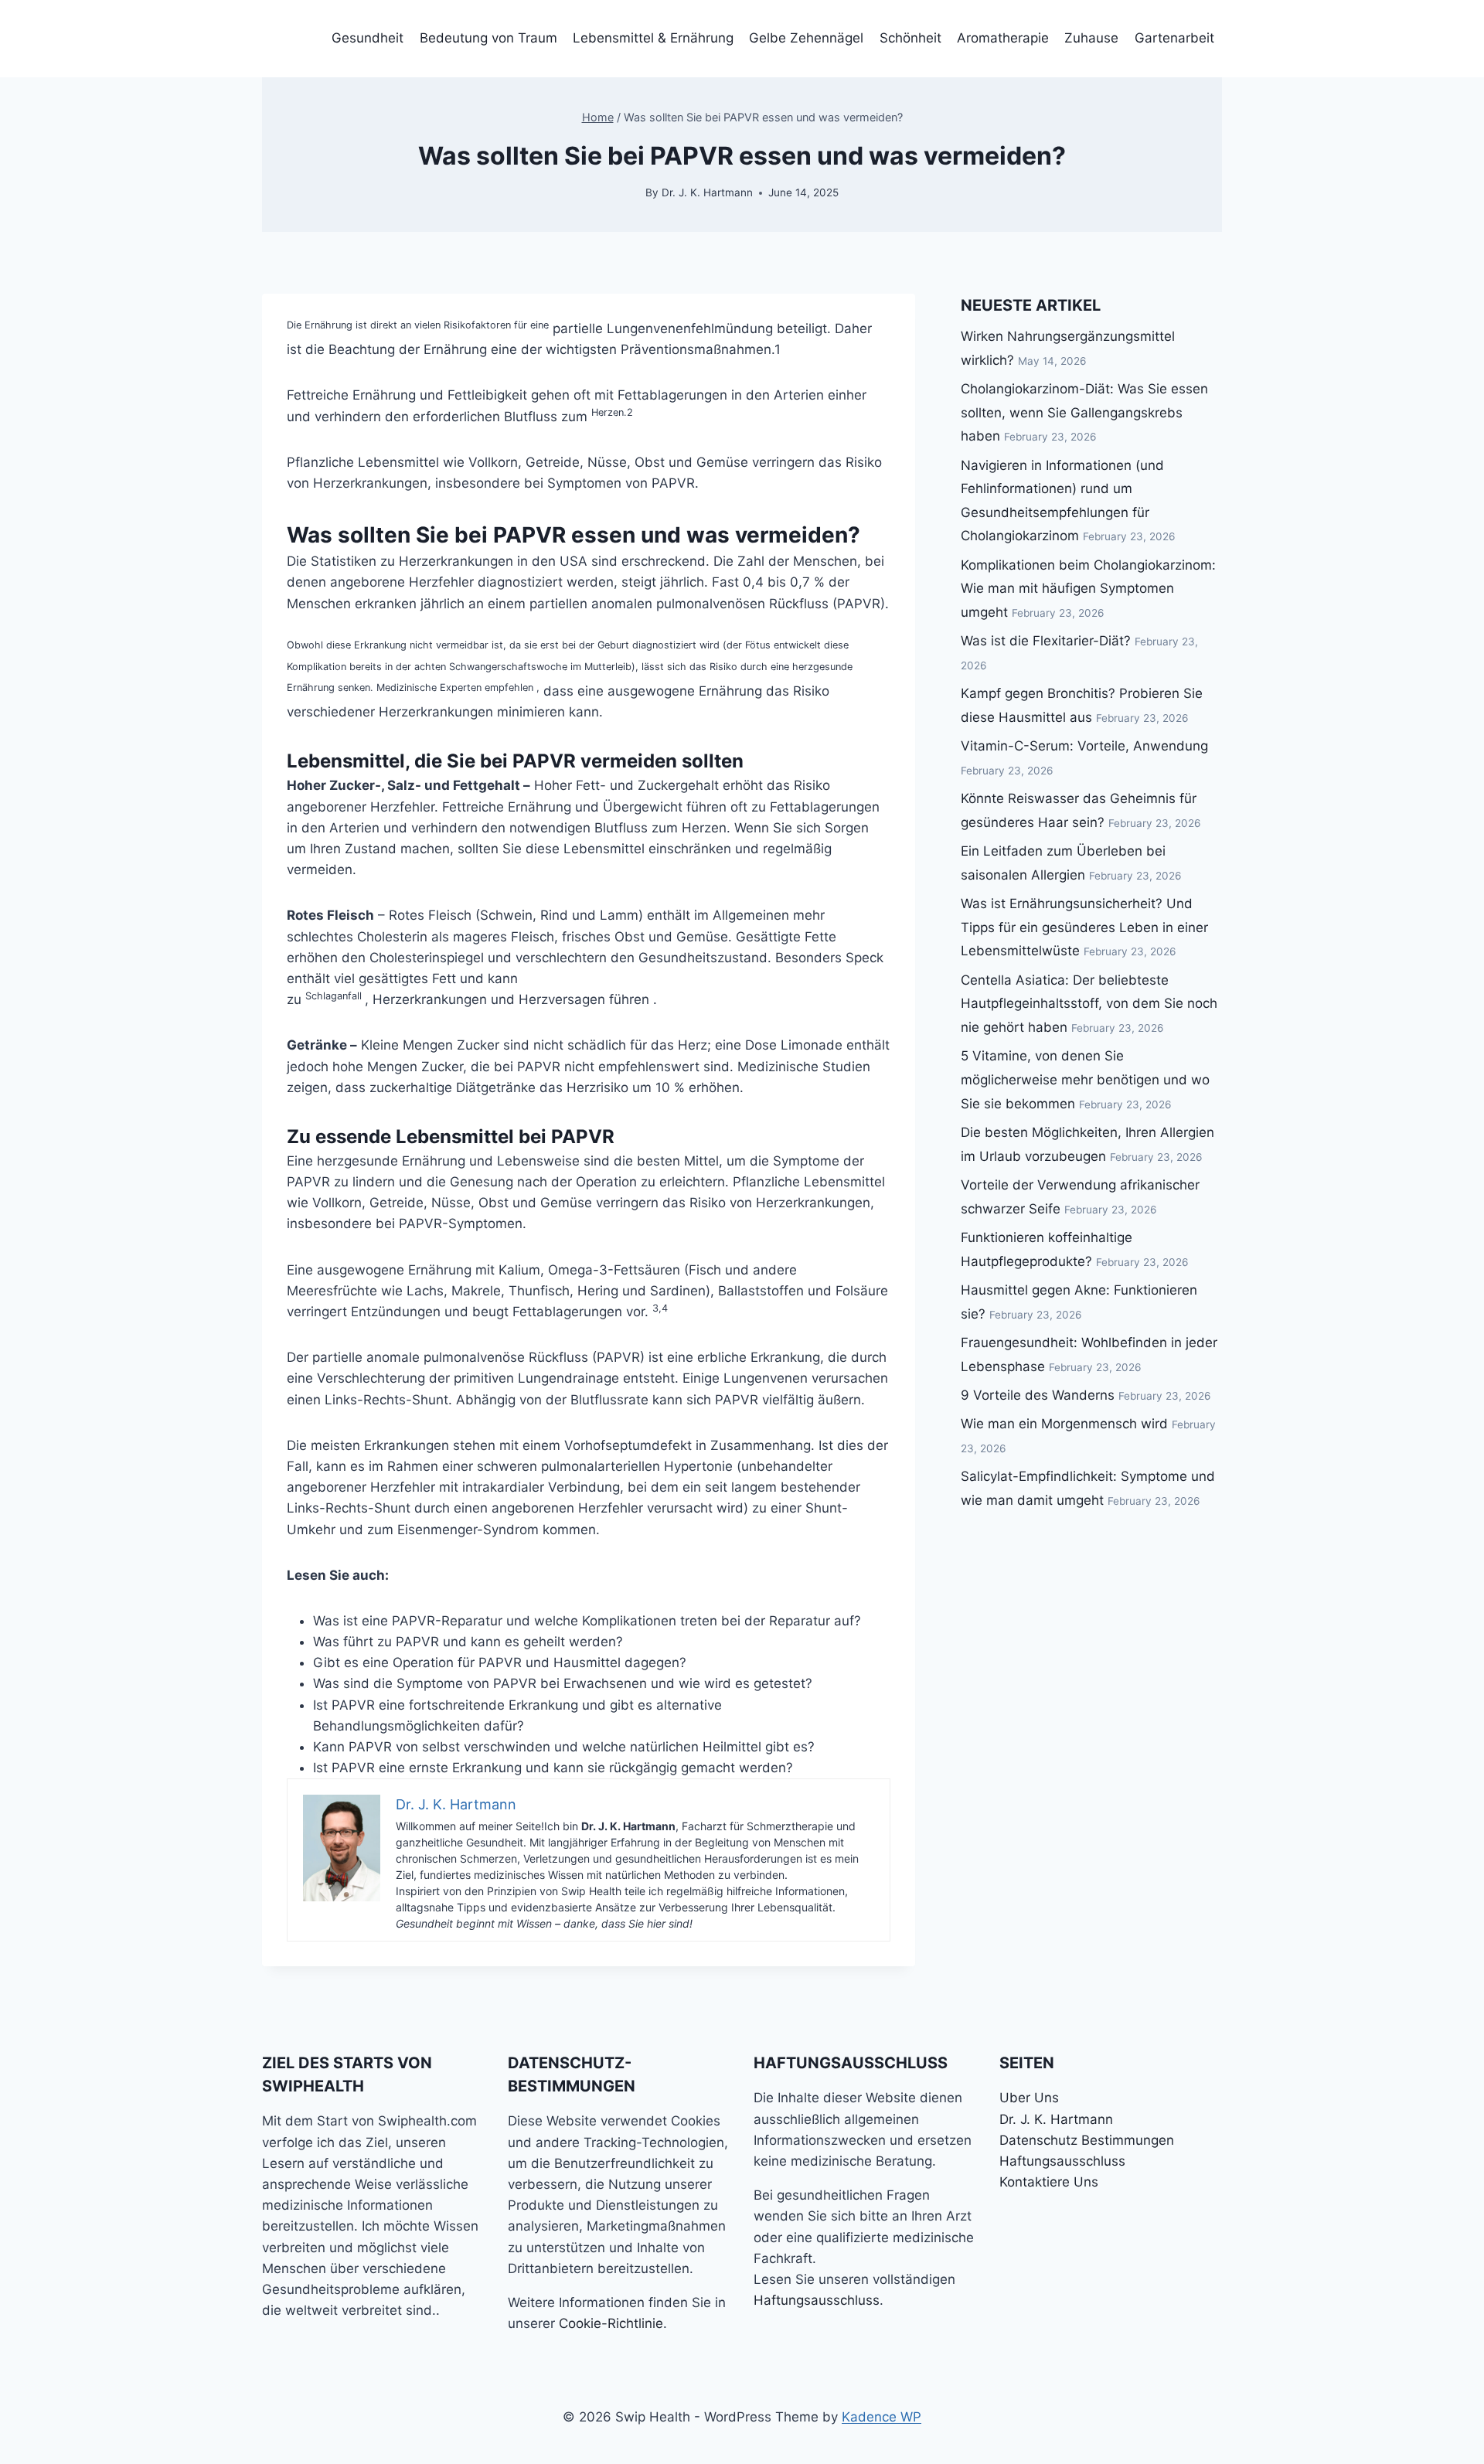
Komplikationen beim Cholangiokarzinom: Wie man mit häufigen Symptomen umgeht (1088, 589)
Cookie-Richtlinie (611, 2323)
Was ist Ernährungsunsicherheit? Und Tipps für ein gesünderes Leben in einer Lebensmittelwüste (1084, 927)
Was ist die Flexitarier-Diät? (1046, 641)
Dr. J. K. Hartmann (707, 192)
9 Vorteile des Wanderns (1038, 1395)
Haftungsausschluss (817, 2300)
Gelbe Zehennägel (806, 38)
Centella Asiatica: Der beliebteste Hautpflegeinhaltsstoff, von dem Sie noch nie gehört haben (1089, 1004)
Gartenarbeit (1174, 38)
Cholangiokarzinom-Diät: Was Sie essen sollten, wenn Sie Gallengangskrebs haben (1084, 412)
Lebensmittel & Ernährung (653, 38)
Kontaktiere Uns (1049, 2182)
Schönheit (910, 38)
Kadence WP (882, 2417)
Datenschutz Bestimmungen (1087, 2140)
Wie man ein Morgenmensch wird (1064, 1424)
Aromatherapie (1003, 38)
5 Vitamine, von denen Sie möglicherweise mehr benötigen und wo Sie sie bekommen (1085, 1079)
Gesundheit (368, 38)
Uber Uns (1029, 2098)
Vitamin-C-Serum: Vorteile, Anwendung (1084, 746)
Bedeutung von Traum (488, 38)
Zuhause (1091, 38)
